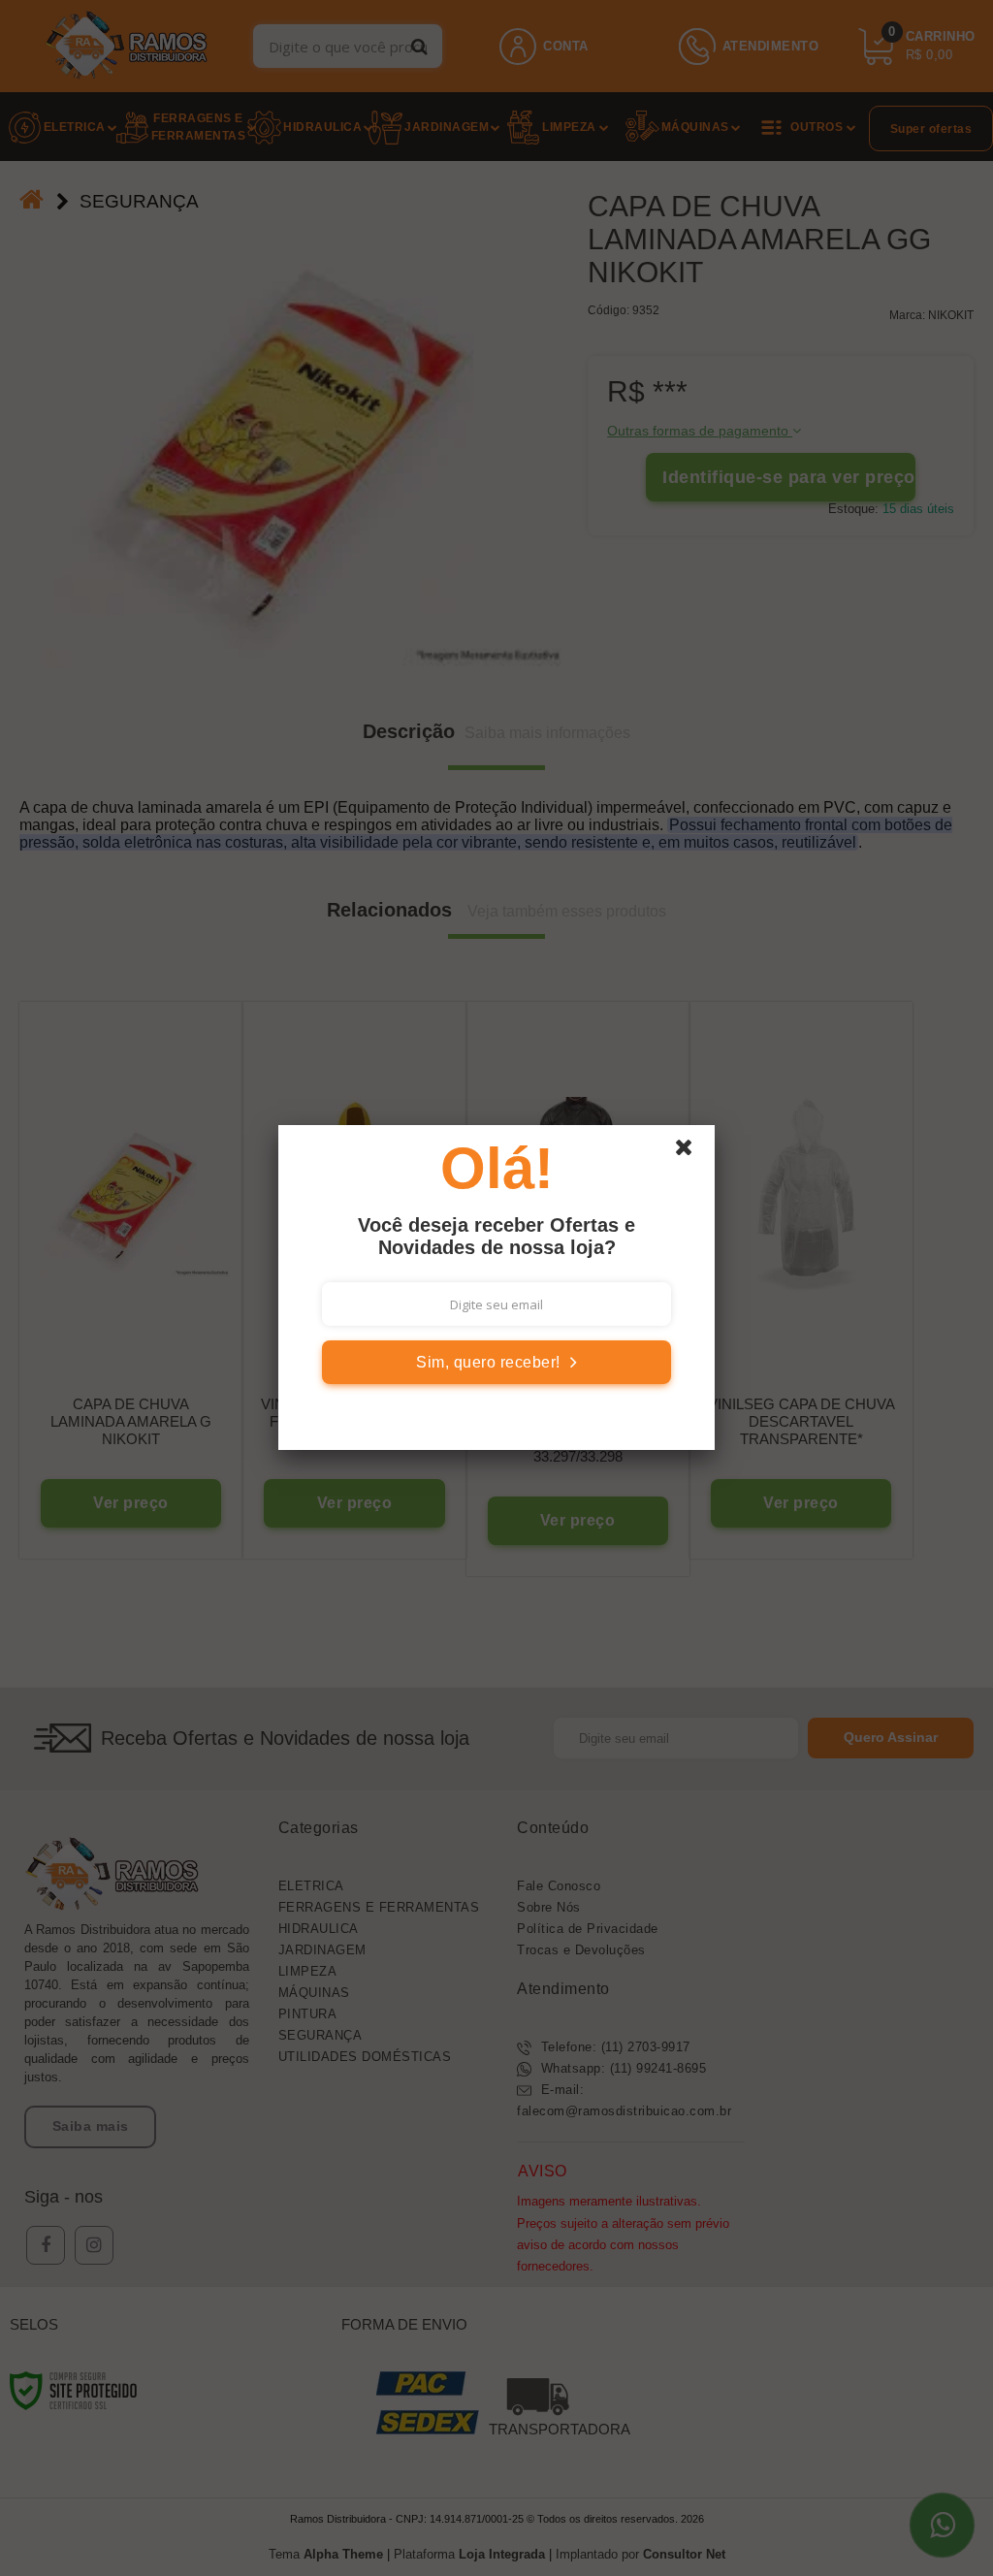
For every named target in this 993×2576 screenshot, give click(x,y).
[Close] (692, 1152)
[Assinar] (496, 1362)
